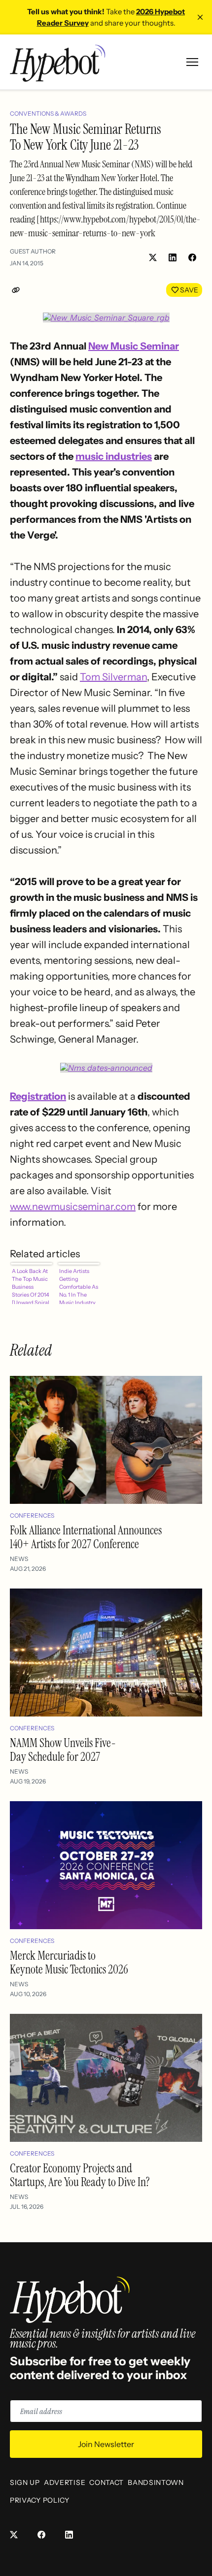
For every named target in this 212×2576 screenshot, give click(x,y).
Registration (38, 1096)
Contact (106, 2482)
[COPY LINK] (18, 290)
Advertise (65, 2482)
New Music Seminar (134, 346)
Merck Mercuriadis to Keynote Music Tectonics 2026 (69, 1962)
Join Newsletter (106, 2444)
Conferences (32, 1515)
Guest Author (33, 251)
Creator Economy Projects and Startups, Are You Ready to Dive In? (80, 2175)
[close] (200, 17)
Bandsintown (156, 2482)
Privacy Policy (40, 2500)
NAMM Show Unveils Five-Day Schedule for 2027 (63, 1750)
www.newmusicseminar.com (73, 1207)
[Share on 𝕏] (153, 257)
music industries (114, 456)
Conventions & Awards (48, 113)
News (19, 1559)
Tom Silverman (113, 677)
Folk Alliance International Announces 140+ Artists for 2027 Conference (86, 1537)
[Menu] (192, 62)
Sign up (25, 2482)
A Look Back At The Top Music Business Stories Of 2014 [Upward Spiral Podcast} (31, 1286)
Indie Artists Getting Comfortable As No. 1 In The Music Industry (79, 1286)
